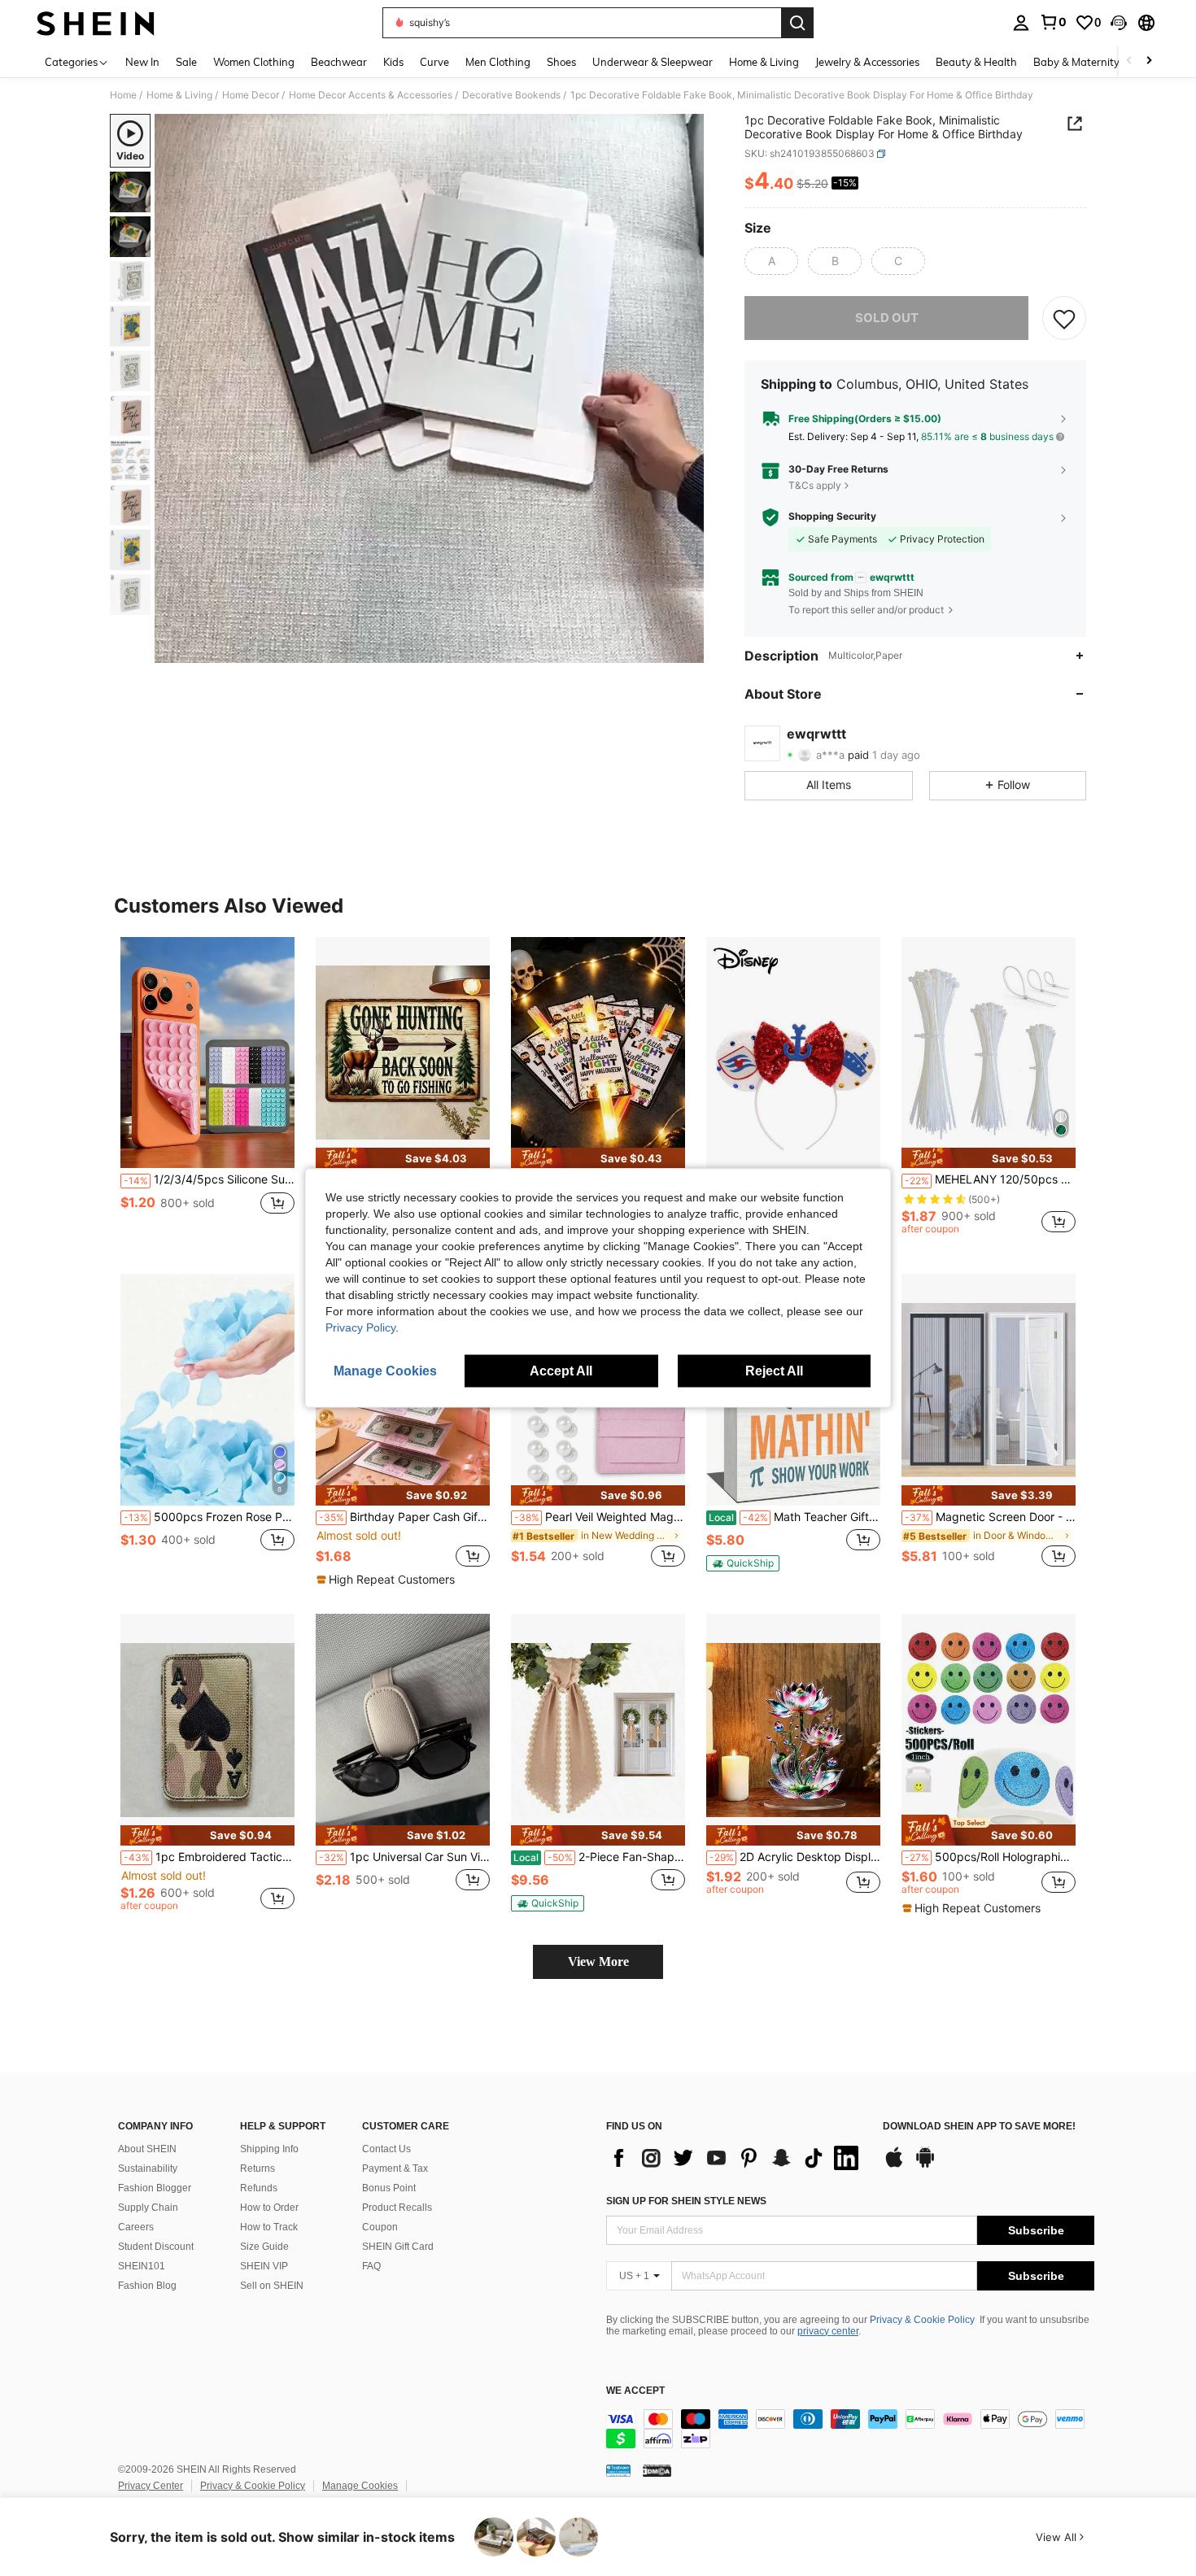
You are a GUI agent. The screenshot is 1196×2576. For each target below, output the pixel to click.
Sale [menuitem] (186, 62)
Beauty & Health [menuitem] (976, 62)
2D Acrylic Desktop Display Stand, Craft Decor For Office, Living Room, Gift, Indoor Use (795, 1857)
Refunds (259, 2188)
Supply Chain (148, 2208)
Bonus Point (389, 2188)
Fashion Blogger (155, 2188)
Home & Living (179, 95)
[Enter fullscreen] (687, 650)
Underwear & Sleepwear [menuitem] (653, 62)
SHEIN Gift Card (398, 2247)
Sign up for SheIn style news (686, 2201)
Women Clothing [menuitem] (254, 62)
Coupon (380, 2227)
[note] (403, 1158)
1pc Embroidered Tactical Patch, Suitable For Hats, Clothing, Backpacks (209, 1857)
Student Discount (156, 2247)
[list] (736, 2158)
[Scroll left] (1129, 61)
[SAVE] (1064, 318)
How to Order (269, 2208)
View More (598, 1961)
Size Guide (264, 2247)
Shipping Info (269, 2149)
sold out (887, 318)
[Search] (797, 23)
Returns (258, 2168)
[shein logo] (96, 23)
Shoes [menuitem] (561, 62)
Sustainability (148, 2168)
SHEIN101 (142, 2266)
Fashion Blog (147, 2286)
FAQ (371, 2266)
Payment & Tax (395, 2168)
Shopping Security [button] (832, 517)
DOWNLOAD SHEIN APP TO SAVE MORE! (979, 2127)
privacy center (828, 2331)
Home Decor (251, 95)
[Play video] (430, 389)
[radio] (771, 261)
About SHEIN (147, 2149)
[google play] (925, 2165)
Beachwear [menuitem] (339, 62)
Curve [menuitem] (434, 62)
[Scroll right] (1149, 61)
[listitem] (207, 1093)
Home (123, 95)
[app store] (894, 2165)
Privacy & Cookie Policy (922, 2320)
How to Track (269, 2227)
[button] (1119, 23)
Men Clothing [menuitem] (498, 62)
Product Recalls (397, 2208)
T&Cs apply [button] (815, 485)
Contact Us (386, 2149)
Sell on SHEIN (272, 2286)
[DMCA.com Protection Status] (657, 2470)
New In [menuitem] (142, 62)
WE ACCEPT (635, 2391)
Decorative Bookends (511, 95)
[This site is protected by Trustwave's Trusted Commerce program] (618, 2470)
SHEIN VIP (264, 2266)
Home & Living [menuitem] (764, 62)
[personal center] (1021, 23)
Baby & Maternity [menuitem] (1076, 62)
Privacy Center (151, 2486)
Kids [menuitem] (393, 62)
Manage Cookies (360, 2486)
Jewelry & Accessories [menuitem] (867, 62)
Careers (136, 2227)
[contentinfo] (850, 2429)
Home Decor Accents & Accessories (371, 95)
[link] (1053, 22)
